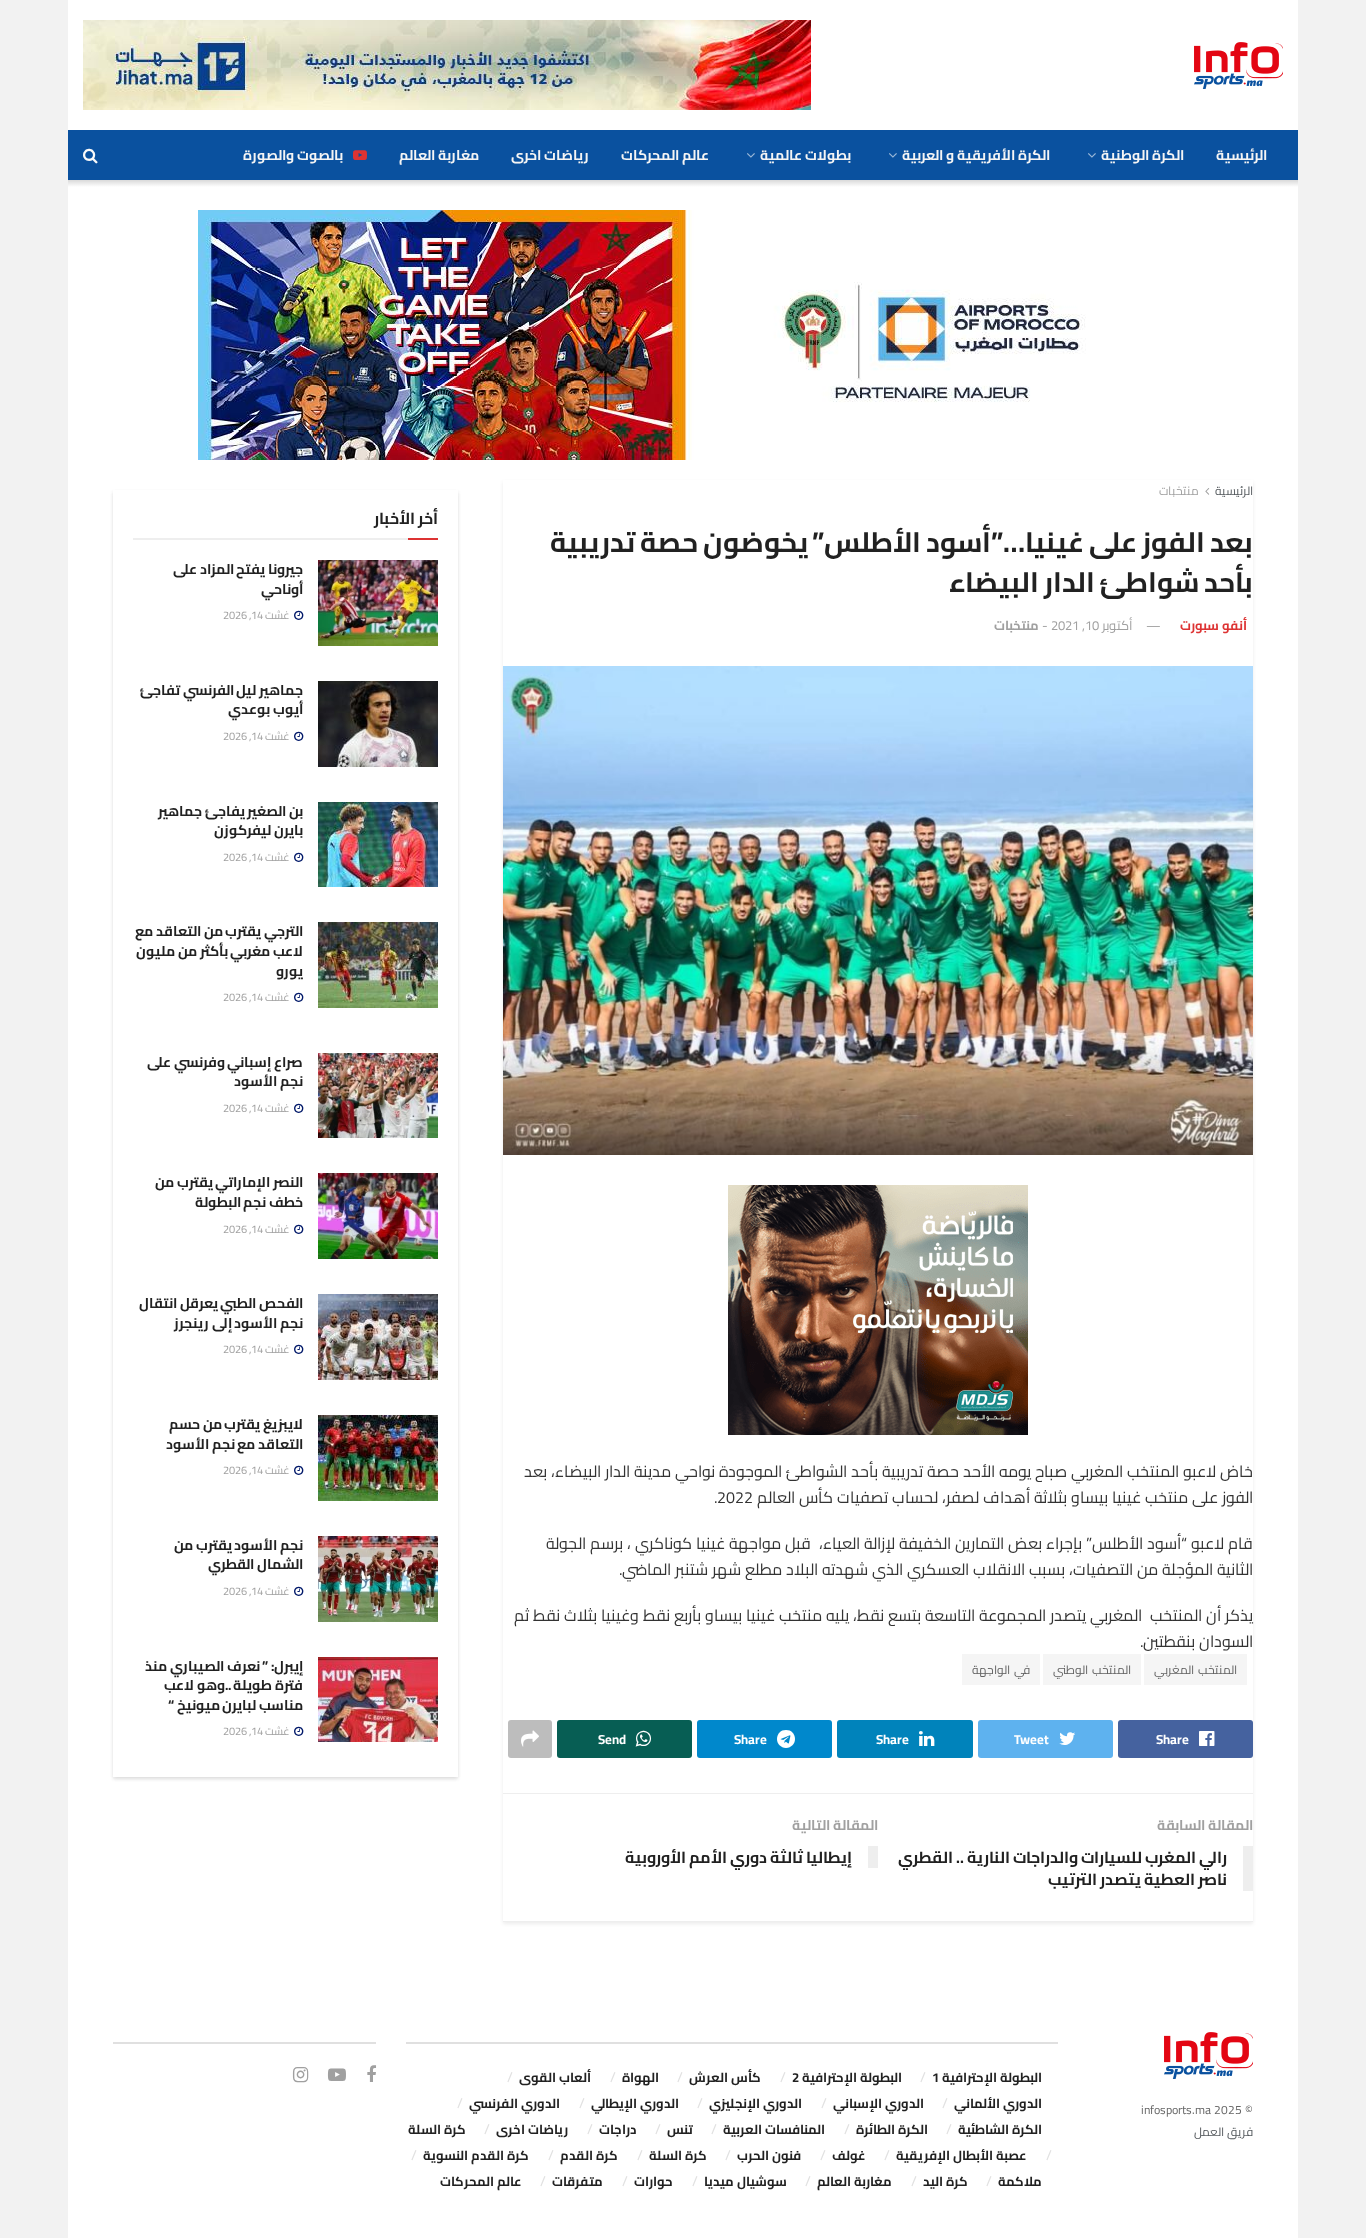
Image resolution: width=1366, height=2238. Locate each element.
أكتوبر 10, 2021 (1092, 625)
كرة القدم (589, 2155)
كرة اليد (945, 2181)
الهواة (640, 2077)
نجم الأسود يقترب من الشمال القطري (238, 1555)
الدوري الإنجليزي (755, 2103)
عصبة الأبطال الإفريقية (961, 2155)
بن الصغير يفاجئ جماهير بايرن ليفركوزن (230, 821)
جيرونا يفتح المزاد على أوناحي (238, 579)
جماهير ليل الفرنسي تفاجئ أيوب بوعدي (221, 700)
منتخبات (1179, 490)
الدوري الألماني (998, 2103)
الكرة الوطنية (1142, 155)
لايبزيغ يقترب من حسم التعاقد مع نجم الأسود (234, 1434)
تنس (680, 2129)
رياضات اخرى (550, 155)
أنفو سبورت (1213, 625)
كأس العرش (725, 2077)
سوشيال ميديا (745, 2181)
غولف (849, 2155)
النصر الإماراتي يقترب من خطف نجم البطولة (229, 1192)
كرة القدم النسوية (476, 2155)
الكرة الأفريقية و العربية (976, 155)
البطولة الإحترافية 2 (847, 2077)
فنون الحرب (769, 2155)
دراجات (617, 2129)
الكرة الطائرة (892, 2129)
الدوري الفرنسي (514, 2103)
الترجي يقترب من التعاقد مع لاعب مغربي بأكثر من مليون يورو (219, 950)
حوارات (653, 2181)
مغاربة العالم (439, 155)
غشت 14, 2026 (257, 615)
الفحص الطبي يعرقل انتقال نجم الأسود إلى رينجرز (221, 1313)
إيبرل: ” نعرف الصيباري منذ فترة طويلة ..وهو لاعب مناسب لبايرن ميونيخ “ (224, 1685)
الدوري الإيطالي (635, 2103)
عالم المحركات (665, 155)
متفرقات (577, 2181)
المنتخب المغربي (1195, 1669)
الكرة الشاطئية (1000, 2129)
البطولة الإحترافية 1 (987, 2077)
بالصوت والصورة (293, 155)
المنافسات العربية (774, 2129)
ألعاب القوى (555, 2077)
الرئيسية (1241, 155)
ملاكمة (1020, 2181)
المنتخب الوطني (1092, 1669)
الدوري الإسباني (878, 2103)
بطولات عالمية (805, 155)
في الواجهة (1001, 1669)
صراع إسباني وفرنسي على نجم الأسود (225, 1072)
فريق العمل (1223, 2131)
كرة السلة (437, 2129)
